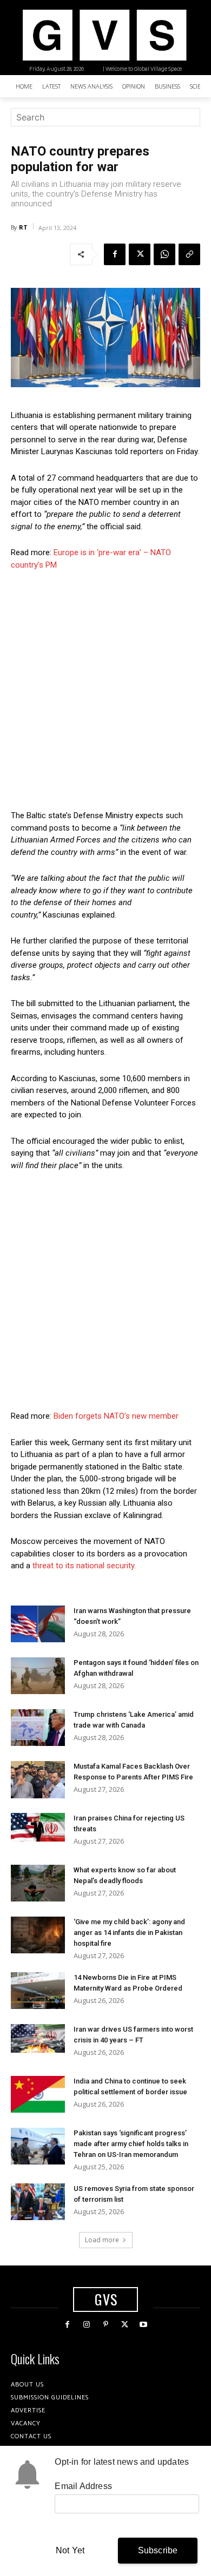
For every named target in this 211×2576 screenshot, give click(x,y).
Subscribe (158, 2550)
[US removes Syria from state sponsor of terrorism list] (38, 2202)
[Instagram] (86, 2325)
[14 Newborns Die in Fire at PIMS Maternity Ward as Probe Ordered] (38, 1991)
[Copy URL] (189, 254)
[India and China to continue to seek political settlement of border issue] (38, 2095)
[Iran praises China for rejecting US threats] (38, 1827)
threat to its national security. (83, 1566)
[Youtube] (144, 2325)
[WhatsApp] (164, 254)
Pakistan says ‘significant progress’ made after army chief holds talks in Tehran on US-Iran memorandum (131, 2144)
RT (23, 227)
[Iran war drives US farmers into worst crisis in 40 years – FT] (38, 2038)
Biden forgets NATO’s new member (116, 1416)
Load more (102, 2240)
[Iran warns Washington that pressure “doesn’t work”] (38, 1624)
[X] (140, 254)
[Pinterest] (105, 2325)
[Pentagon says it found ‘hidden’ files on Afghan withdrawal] (38, 1676)
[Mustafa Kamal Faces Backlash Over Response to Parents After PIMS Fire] (38, 1780)
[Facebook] (115, 254)
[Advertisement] (105, 690)
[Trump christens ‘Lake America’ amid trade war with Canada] (38, 1728)
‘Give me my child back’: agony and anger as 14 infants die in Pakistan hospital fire (129, 1933)
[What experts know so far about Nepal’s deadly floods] (38, 1883)
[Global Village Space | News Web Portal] (104, 35)
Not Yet (70, 2550)
